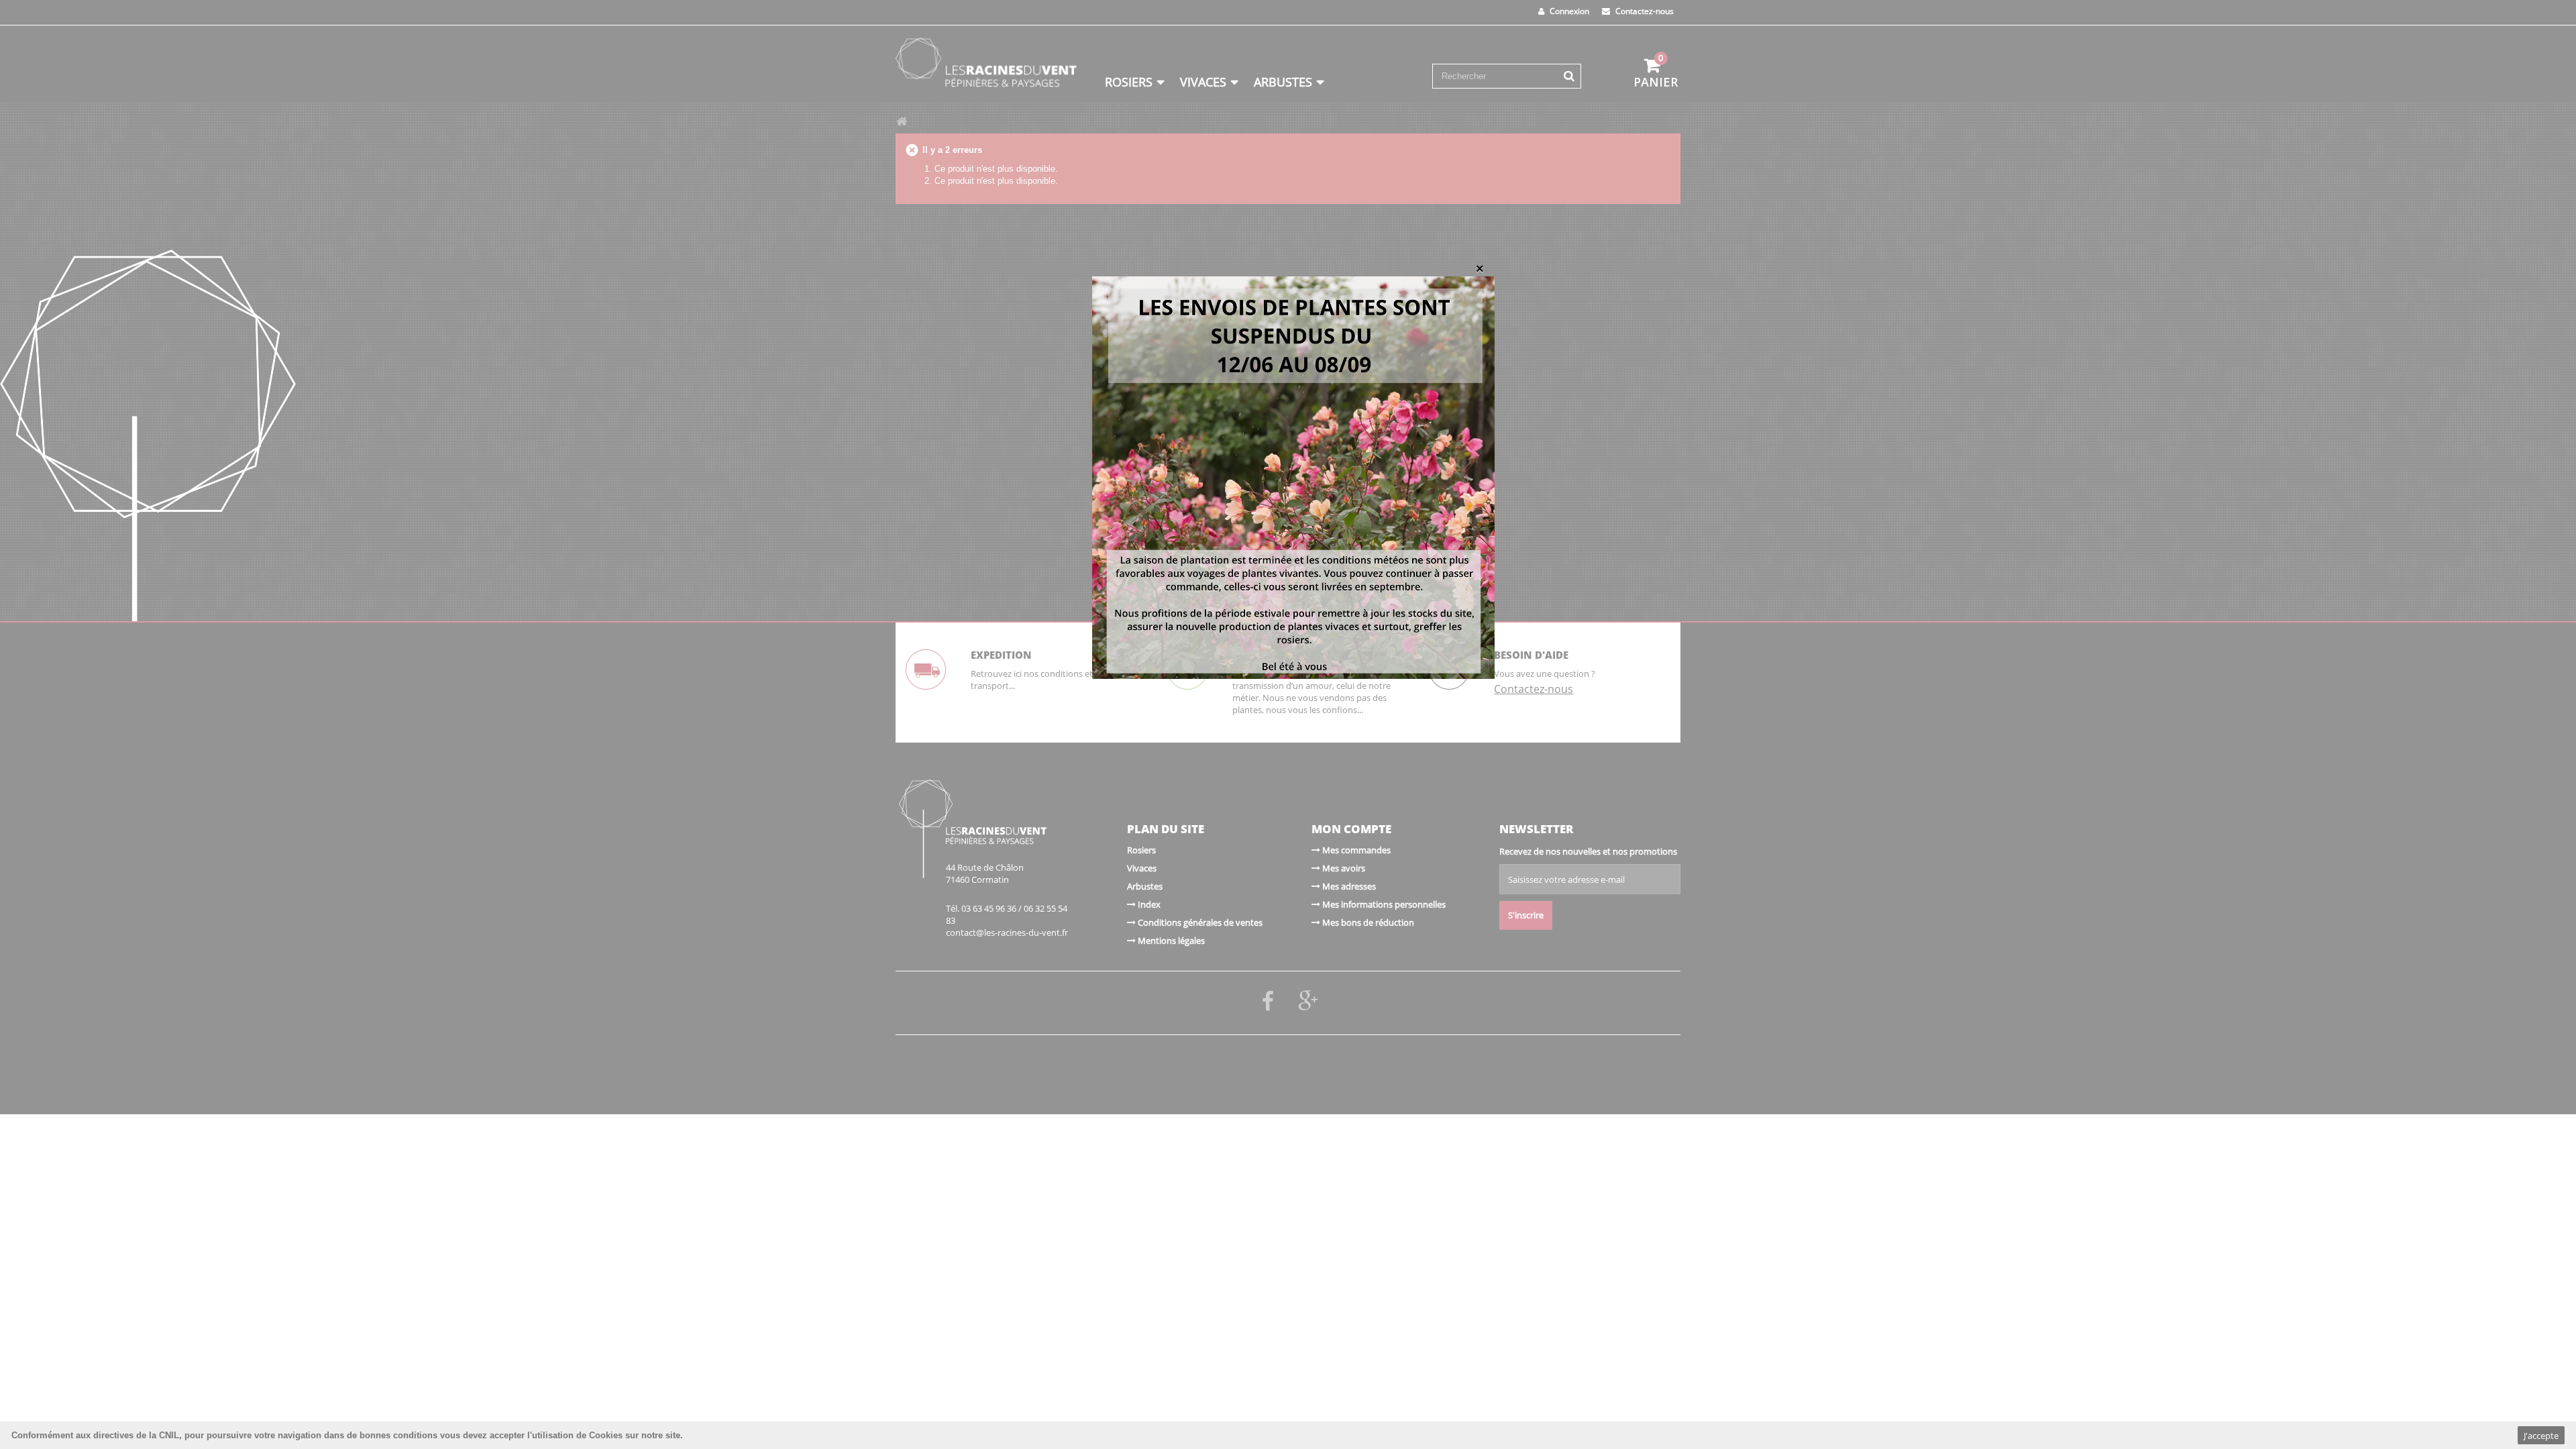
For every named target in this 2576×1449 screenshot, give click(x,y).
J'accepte (2541, 1436)
